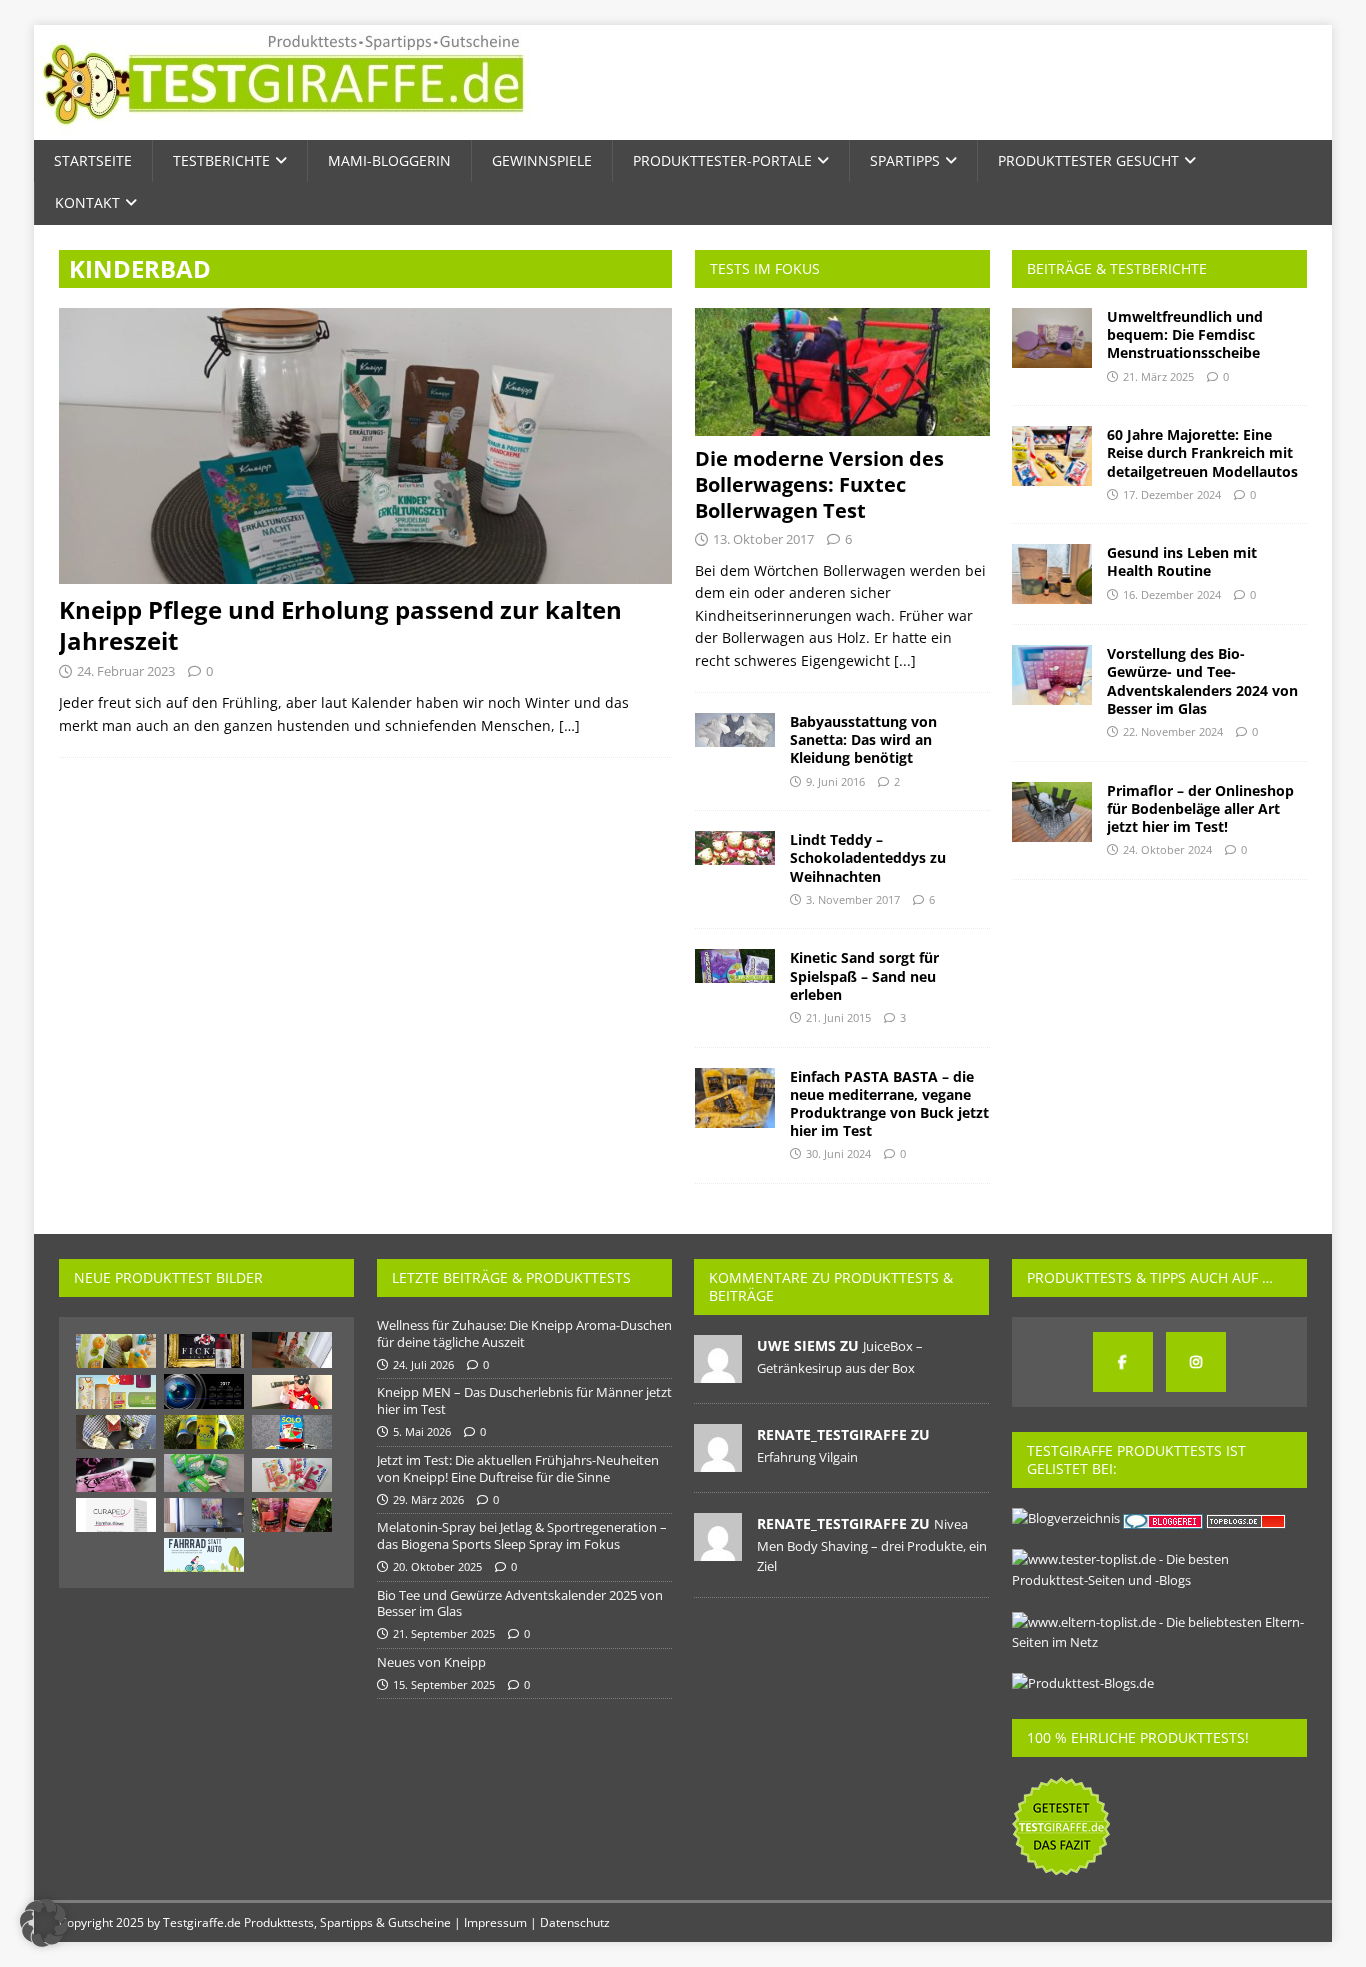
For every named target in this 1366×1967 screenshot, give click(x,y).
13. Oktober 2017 (763, 539)
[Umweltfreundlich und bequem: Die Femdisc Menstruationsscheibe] (1052, 338)
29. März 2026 (428, 1499)
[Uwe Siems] (718, 1372)
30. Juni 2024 (838, 1153)
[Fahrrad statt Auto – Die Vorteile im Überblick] (204, 1555)
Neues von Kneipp (431, 1662)
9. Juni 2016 (835, 781)
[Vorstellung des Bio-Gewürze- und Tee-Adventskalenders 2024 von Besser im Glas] (1052, 675)
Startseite (93, 160)
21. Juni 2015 (838, 1017)
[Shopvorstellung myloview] (204, 1515)
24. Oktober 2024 (1167, 849)
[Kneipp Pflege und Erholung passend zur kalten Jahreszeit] (365, 446)
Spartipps (905, 160)
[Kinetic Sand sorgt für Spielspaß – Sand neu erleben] (735, 966)
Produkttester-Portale (722, 160)
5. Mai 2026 (422, 1431)
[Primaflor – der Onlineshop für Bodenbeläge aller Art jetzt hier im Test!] (1052, 812)
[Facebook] (1123, 1362)
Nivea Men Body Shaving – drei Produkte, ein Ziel (872, 1545)
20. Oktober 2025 (437, 1566)
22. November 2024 (1173, 731)
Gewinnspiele (542, 160)
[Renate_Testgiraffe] (718, 1461)
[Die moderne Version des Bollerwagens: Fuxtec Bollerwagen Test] (842, 372)
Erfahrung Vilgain (807, 1457)
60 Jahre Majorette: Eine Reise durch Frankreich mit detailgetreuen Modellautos (1202, 452)
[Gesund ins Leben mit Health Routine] (1052, 574)
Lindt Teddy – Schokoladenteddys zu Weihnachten (868, 857)
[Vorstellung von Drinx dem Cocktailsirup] (292, 1350)
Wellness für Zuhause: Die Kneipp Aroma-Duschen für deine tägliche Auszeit (524, 1333)
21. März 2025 (1158, 376)
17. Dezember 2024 (1172, 494)
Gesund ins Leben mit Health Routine (1182, 561)
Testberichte (221, 160)
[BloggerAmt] (1066, 1518)
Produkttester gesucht (1088, 160)
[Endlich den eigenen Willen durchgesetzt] (204, 1391)
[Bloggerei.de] (1164, 1518)
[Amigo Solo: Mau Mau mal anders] (292, 1432)
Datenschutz (575, 1922)
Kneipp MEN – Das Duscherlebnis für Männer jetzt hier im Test (524, 1400)
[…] (569, 725)
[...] (905, 660)
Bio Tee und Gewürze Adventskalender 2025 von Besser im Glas (520, 1603)
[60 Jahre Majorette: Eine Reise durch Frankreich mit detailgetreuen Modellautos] (1052, 456)
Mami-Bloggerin (389, 160)
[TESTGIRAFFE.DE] (283, 128)
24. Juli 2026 (423, 1364)
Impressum (495, 1922)
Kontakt (87, 202)
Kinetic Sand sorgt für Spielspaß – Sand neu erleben (864, 975)
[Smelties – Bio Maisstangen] (204, 1473)
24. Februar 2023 (126, 671)
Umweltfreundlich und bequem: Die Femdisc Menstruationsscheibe (1185, 334)
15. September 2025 (444, 1684)
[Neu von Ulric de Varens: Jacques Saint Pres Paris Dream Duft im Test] (116, 1475)
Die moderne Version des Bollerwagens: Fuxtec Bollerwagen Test (819, 484)
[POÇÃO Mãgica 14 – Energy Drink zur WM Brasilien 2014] (204, 1432)
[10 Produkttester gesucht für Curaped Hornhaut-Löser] (116, 1515)
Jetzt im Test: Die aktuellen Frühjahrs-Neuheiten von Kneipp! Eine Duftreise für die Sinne (518, 1468)
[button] (44, 1923)
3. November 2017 (853, 899)
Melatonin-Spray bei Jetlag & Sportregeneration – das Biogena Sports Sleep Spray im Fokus (522, 1535)
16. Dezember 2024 (1172, 594)
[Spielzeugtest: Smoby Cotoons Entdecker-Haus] (116, 1351)
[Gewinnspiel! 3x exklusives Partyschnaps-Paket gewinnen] (204, 1351)
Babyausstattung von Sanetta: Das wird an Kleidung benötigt (863, 739)
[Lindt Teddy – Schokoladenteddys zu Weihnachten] (735, 848)
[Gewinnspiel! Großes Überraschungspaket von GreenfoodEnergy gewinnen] (116, 1392)
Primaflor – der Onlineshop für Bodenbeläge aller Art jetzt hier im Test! (1200, 808)
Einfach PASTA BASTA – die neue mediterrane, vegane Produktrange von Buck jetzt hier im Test (889, 1104)
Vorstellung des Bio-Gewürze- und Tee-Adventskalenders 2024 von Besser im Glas (1202, 681)
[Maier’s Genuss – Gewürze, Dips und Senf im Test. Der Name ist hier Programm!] (116, 1432)
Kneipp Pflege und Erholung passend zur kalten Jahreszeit (340, 625)
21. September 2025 (444, 1633)
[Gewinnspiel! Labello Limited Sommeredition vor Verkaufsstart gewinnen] (292, 1475)
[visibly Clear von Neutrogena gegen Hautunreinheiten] (292, 1515)
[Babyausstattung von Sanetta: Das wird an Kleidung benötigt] (735, 730)
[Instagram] (1196, 1362)
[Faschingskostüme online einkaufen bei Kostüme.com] (292, 1392)
